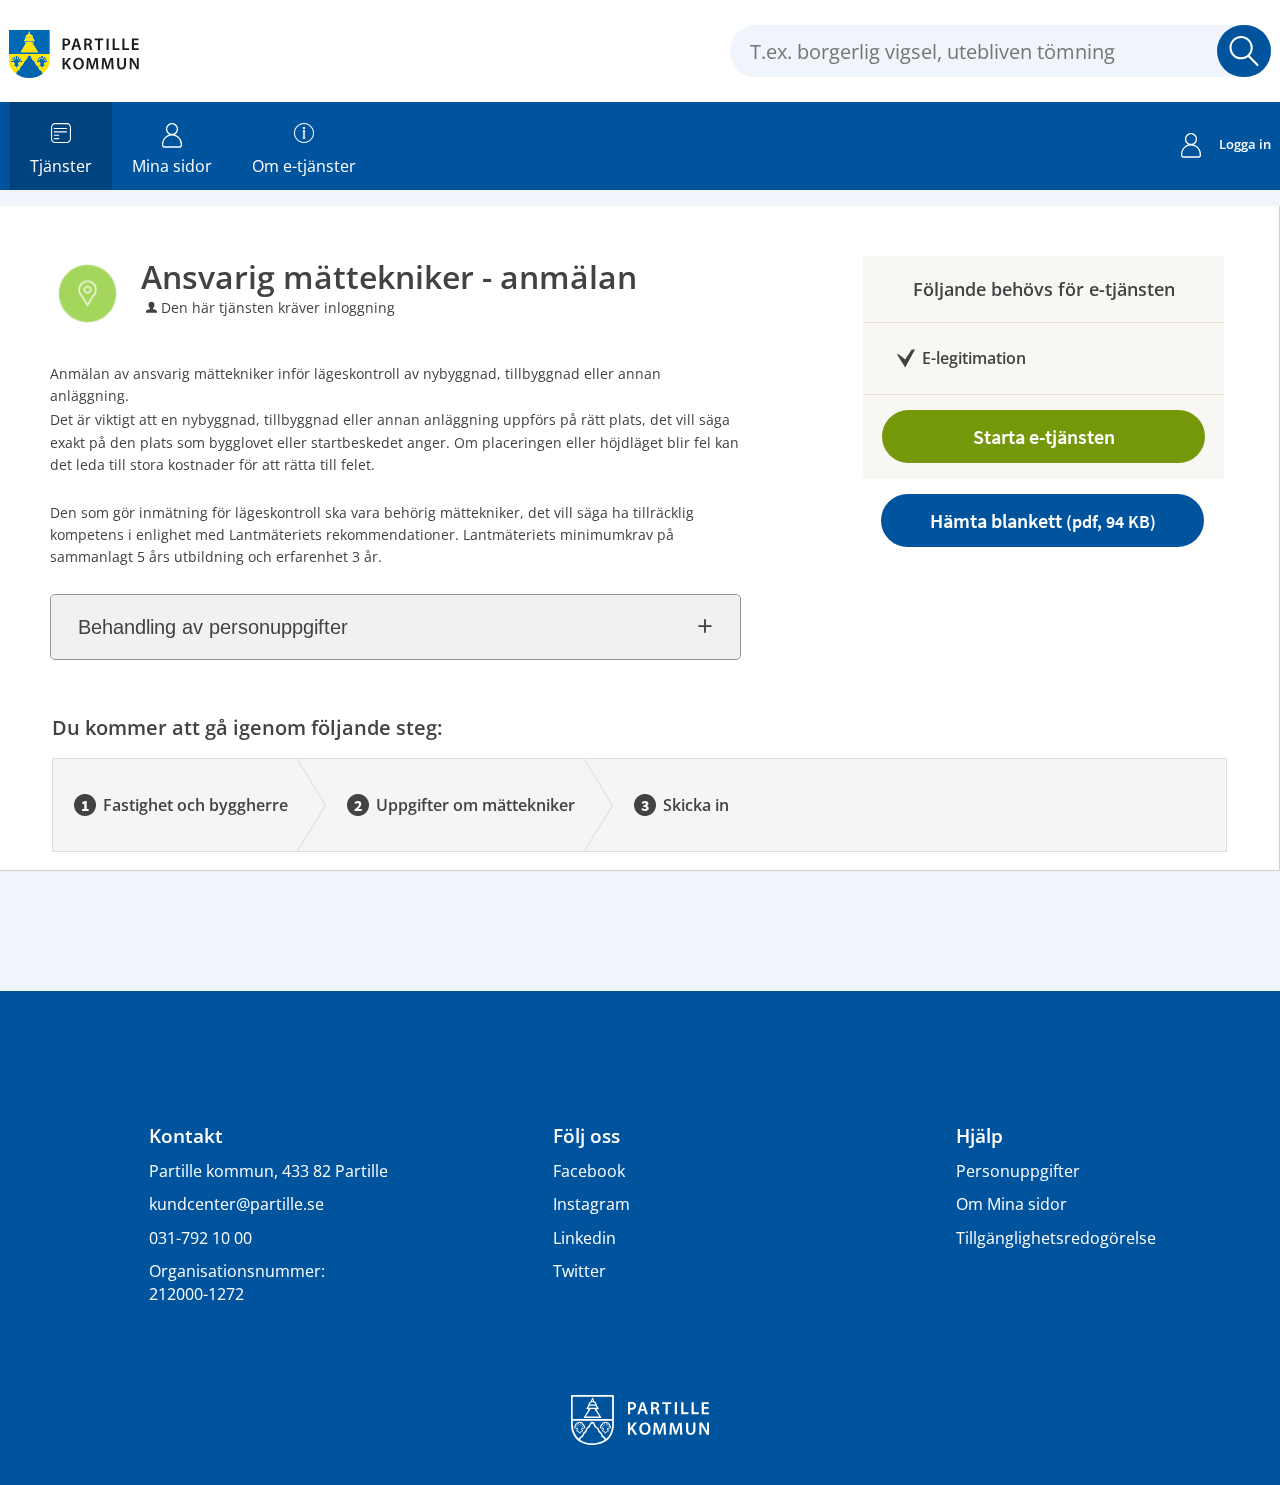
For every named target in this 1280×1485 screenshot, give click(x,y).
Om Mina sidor (1011, 1204)
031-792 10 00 (200, 1238)
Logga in (1245, 144)
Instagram (591, 1204)
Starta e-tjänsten (1044, 436)
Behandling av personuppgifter (213, 627)
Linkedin (584, 1238)
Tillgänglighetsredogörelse (1056, 1238)
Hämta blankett (1043, 520)
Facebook (589, 1171)
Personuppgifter (1018, 1171)
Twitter (579, 1271)
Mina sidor (172, 166)
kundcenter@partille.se (236, 1204)
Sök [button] (1244, 51)
